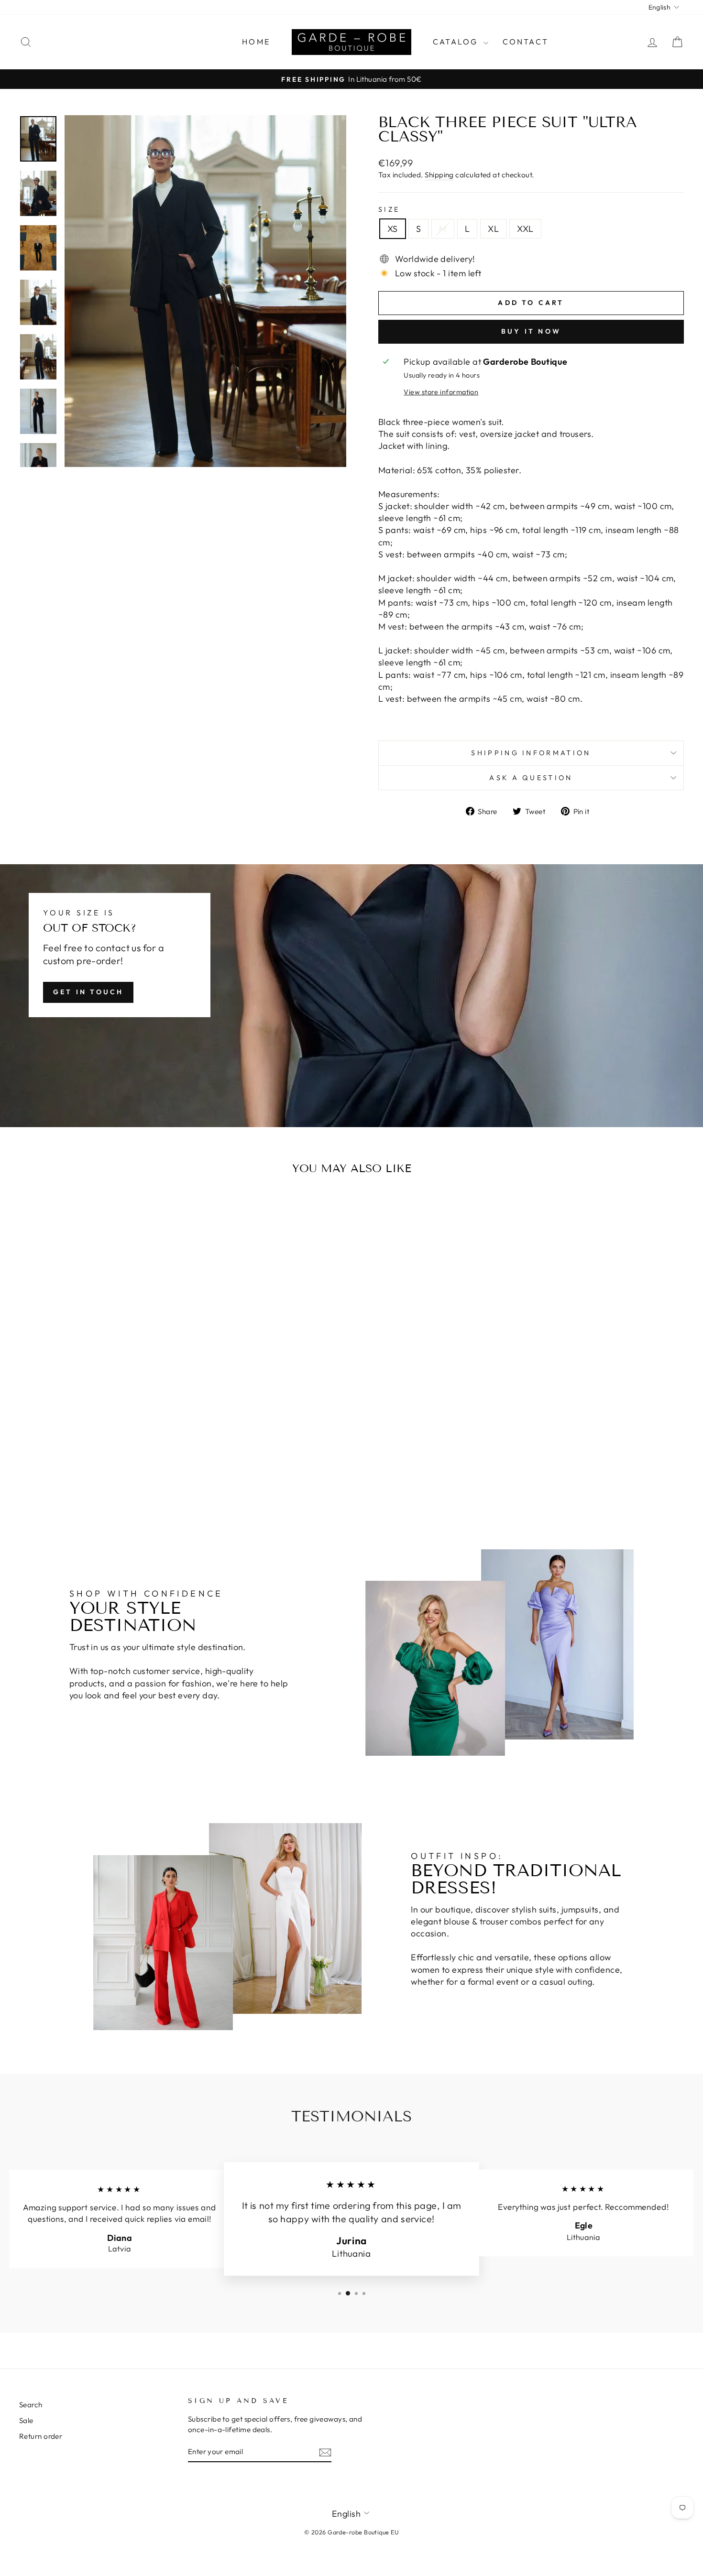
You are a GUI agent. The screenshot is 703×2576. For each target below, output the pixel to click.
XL (493, 229)
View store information (441, 392)
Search (31, 2405)
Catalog (457, 42)
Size (389, 209)
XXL (525, 229)
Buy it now (531, 331)
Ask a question (531, 778)
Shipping (439, 175)
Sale (26, 2420)
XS (393, 229)
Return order (41, 2436)
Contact (526, 42)
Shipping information (531, 753)
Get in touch (88, 992)
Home (256, 42)
